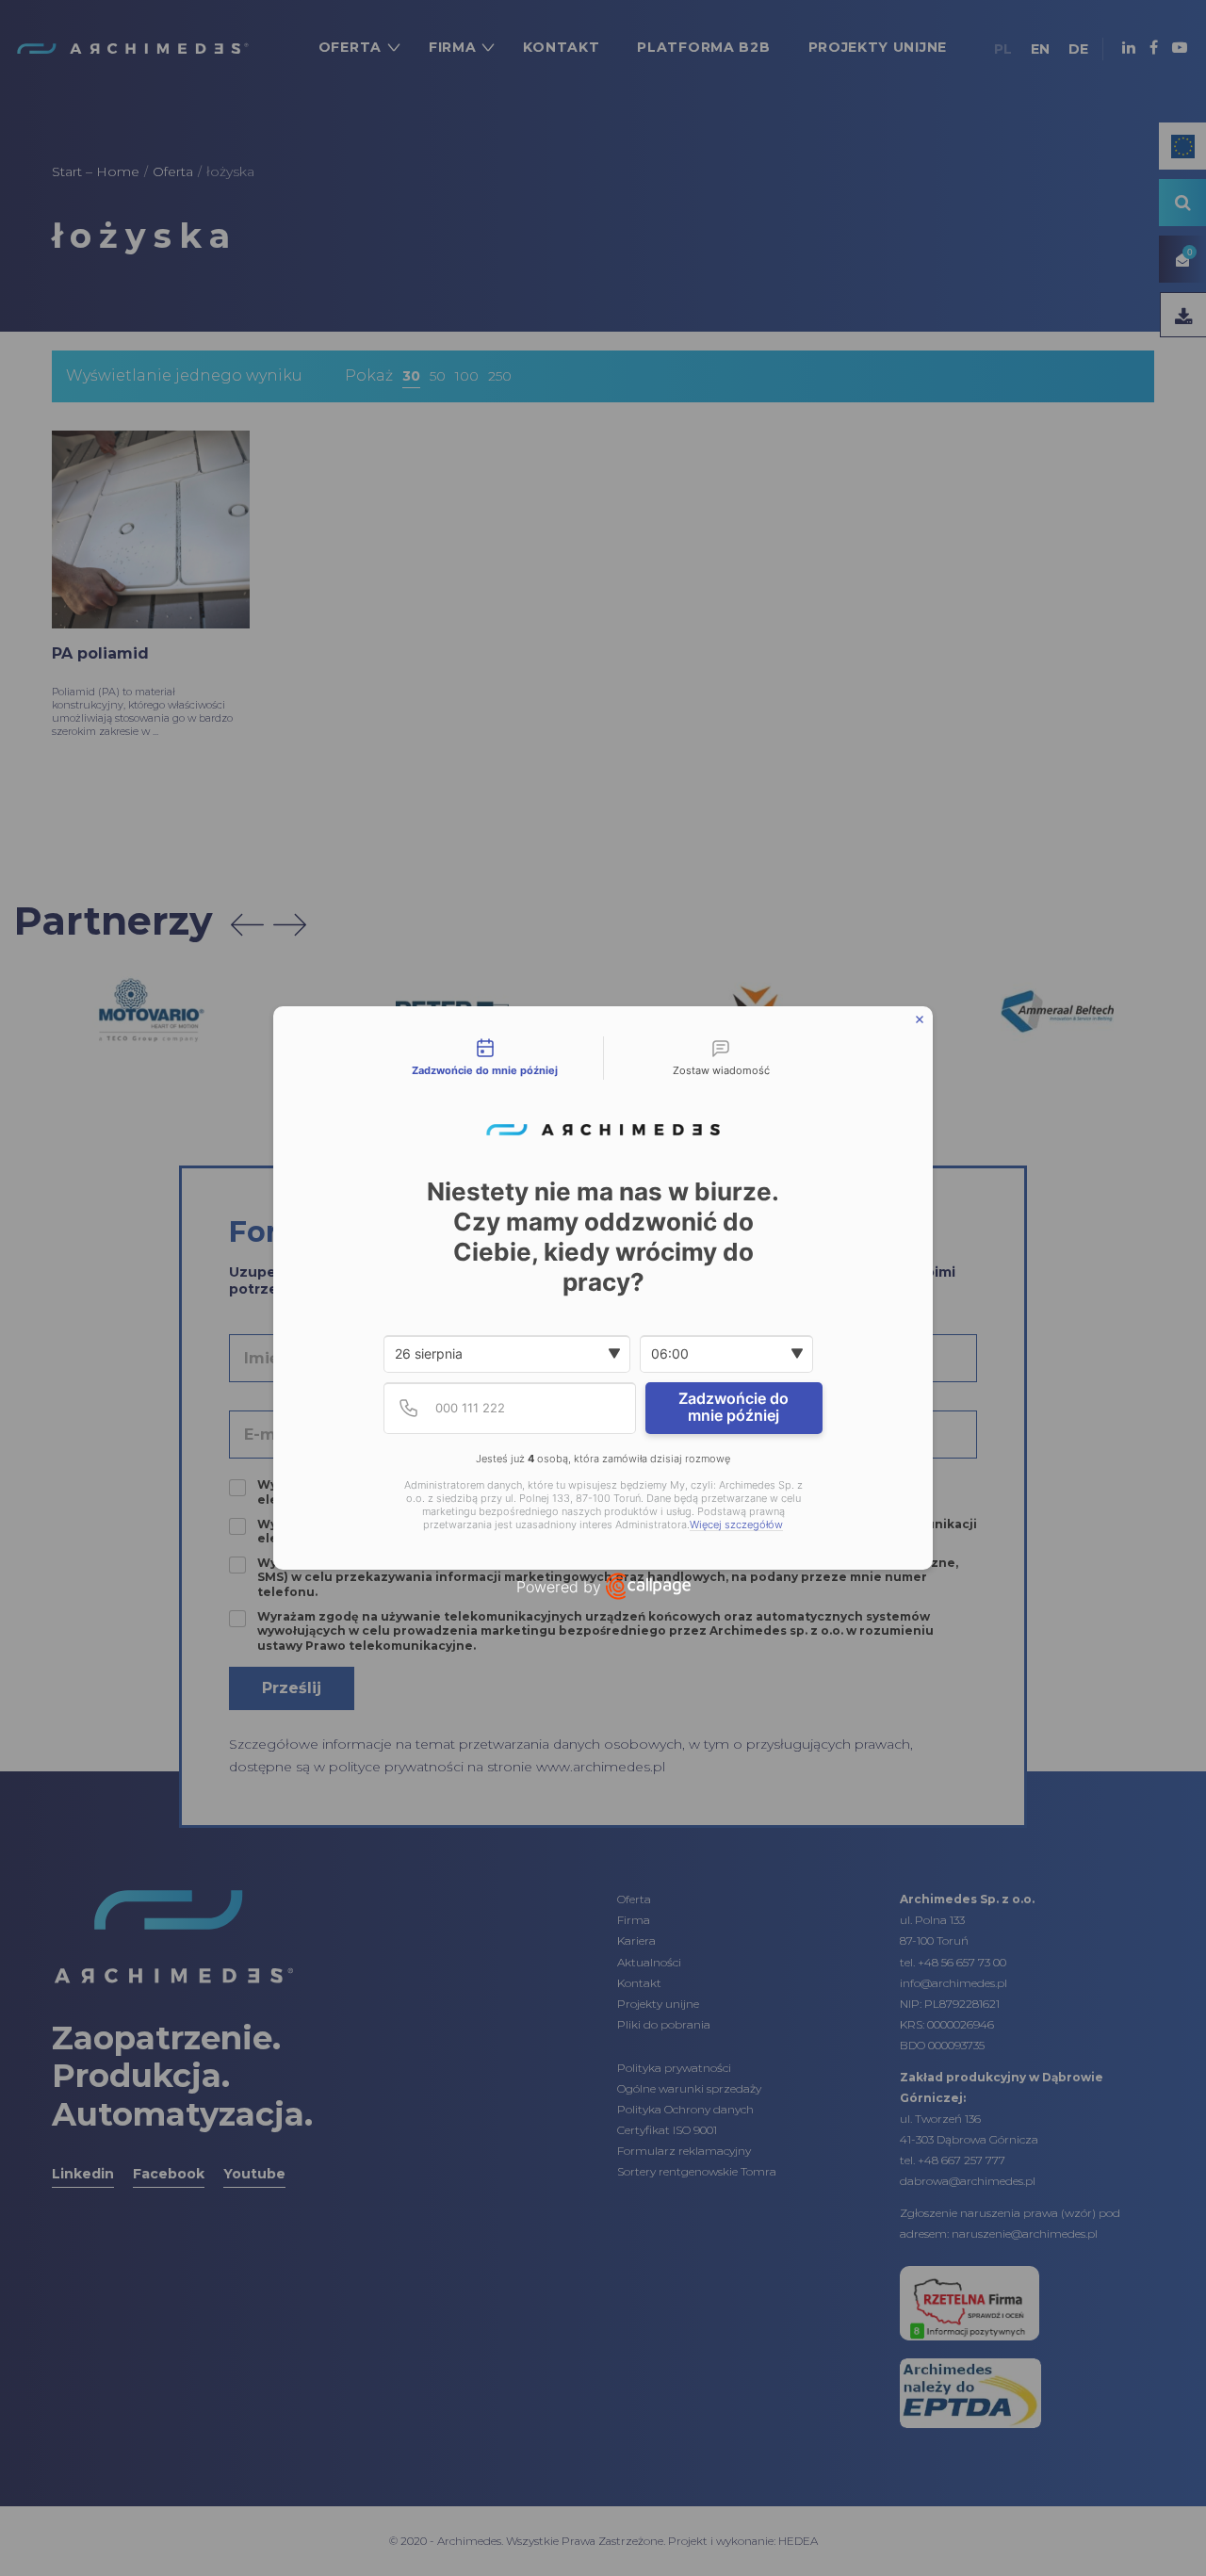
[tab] (485, 1058)
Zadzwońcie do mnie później (733, 1407)
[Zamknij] (920, 1019)
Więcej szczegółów (736, 1525)
